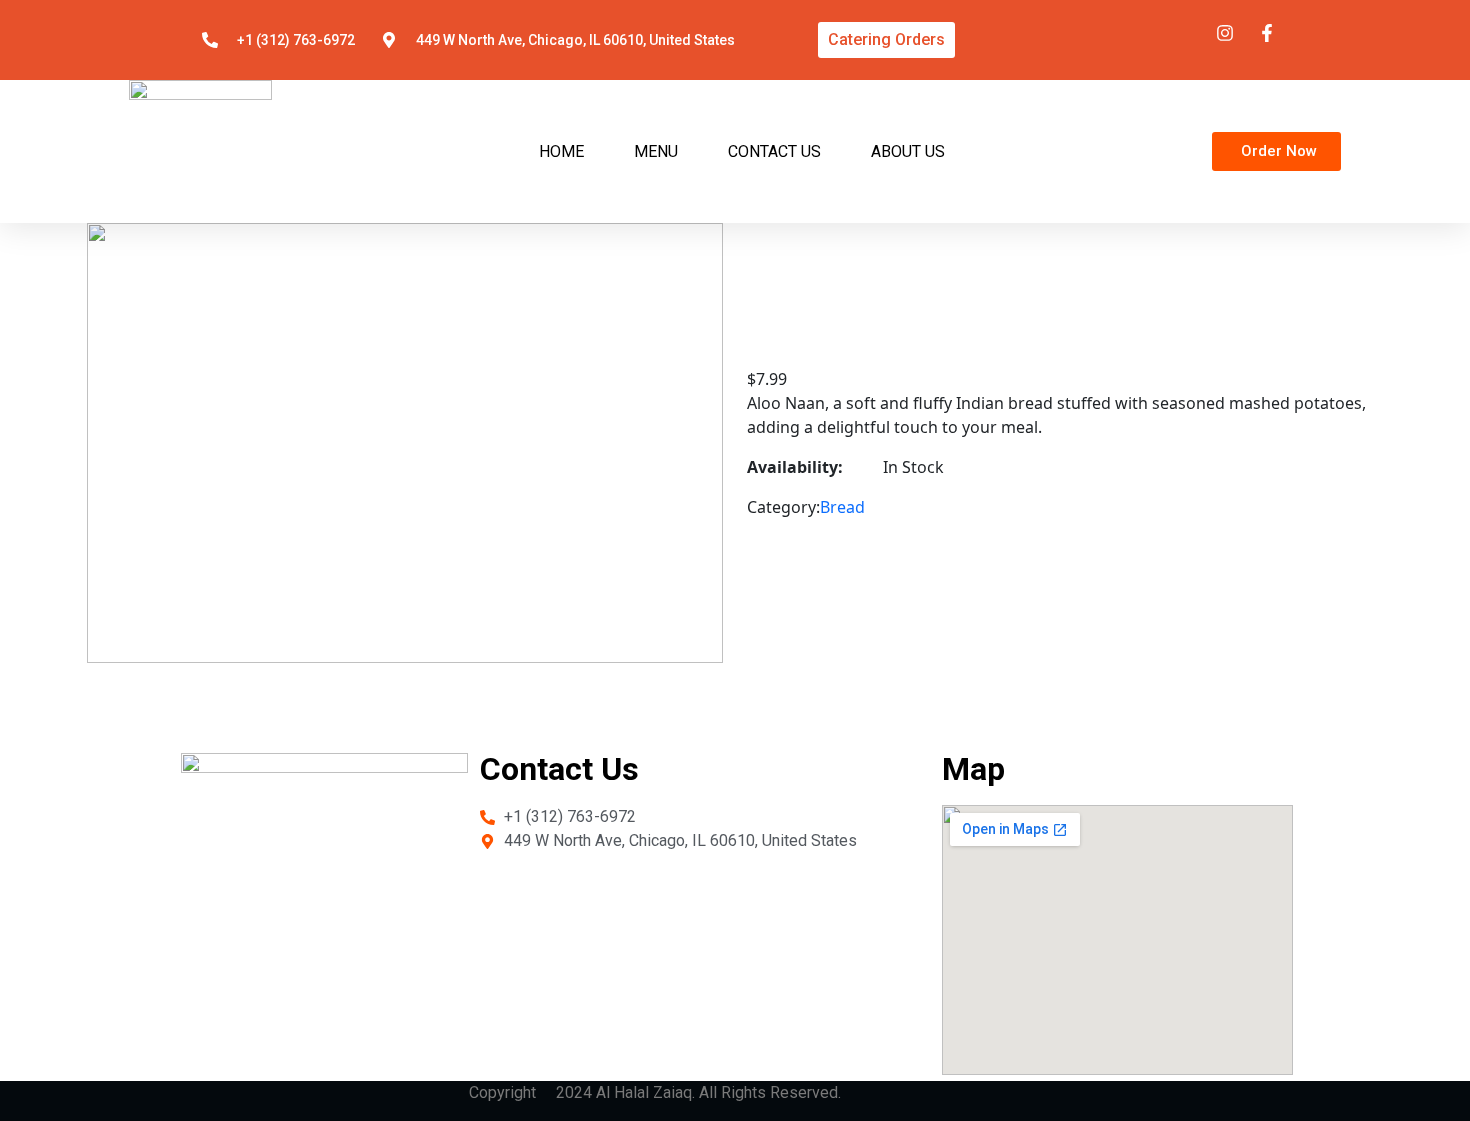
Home (561, 151)
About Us (908, 151)
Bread (842, 507)
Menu (656, 151)
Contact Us (774, 151)
